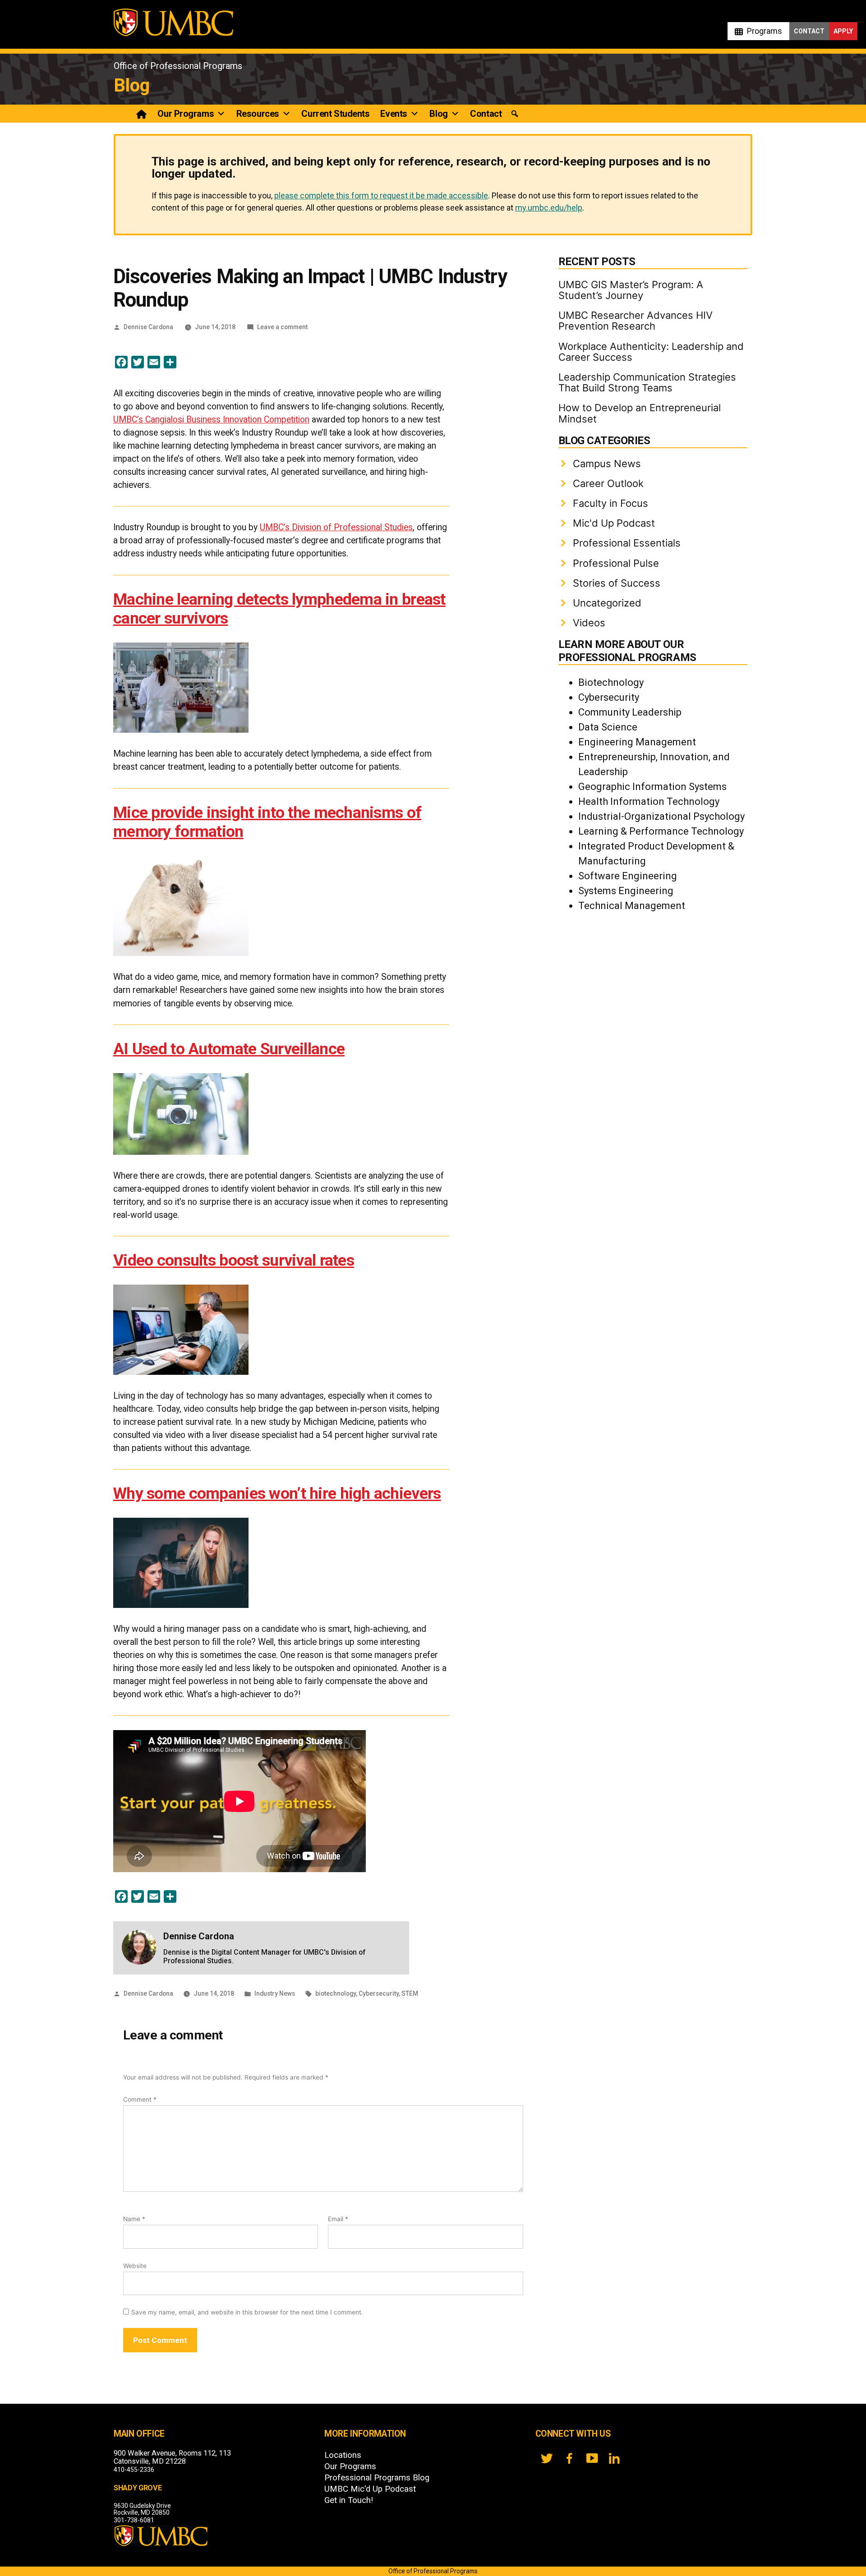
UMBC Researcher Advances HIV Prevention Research (636, 321)
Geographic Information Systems (652, 787)
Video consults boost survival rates (234, 1260)
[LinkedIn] (614, 2458)
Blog (132, 85)
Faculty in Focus (610, 503)
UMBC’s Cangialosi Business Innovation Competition (211, 420)
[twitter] (547, 2458)
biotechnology (336, 1993)
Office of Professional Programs (178, 66)
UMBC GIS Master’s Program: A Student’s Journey (631, 290)
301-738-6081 (134, 2520)
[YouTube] (592, 2458)
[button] (515, 114)
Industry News (275, 1993)
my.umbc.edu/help (549, 208)
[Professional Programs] (142, 114)
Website (135, 2266)
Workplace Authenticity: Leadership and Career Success (651, 352)
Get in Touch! (349, 2500)
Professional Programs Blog (377, 2478)
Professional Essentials (627, 543)
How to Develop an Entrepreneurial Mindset (640, 413)
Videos (589, 623)
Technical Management (632, 906)
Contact (809, 31)
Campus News (607, 464)
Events (394, 114)
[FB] (569, 2458)
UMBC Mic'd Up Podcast (370, 2489)
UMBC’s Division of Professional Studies (336, 527)
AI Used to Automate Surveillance (229, 1049)
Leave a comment (282, 327)
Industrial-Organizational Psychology (661, 816)
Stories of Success (617, 583)
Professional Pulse (616, 563)
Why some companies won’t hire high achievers (277, 1493)
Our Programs (186, 114)
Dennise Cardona (148, 327)
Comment (140, 2099)
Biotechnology (611, 682)
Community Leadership (630, 712)
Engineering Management (637, 742)
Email (338, 2219)
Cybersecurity (379, 1993)
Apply (843, 31)
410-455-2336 (134, 2470)
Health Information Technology (649, 801)
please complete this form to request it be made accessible (381, 195)
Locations (343, 2455)
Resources (258, 114)
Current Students (335, 114)
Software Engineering (628, 876)
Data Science (608, 727)
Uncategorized (607, 603)
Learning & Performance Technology (661, 831)
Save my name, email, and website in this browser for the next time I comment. (247, 2312)
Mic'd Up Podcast (614, 523)
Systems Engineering (626, 891)
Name (134, 2219)
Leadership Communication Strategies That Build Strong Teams (647, 382)
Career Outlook (608, 483)
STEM (410, 1993)
